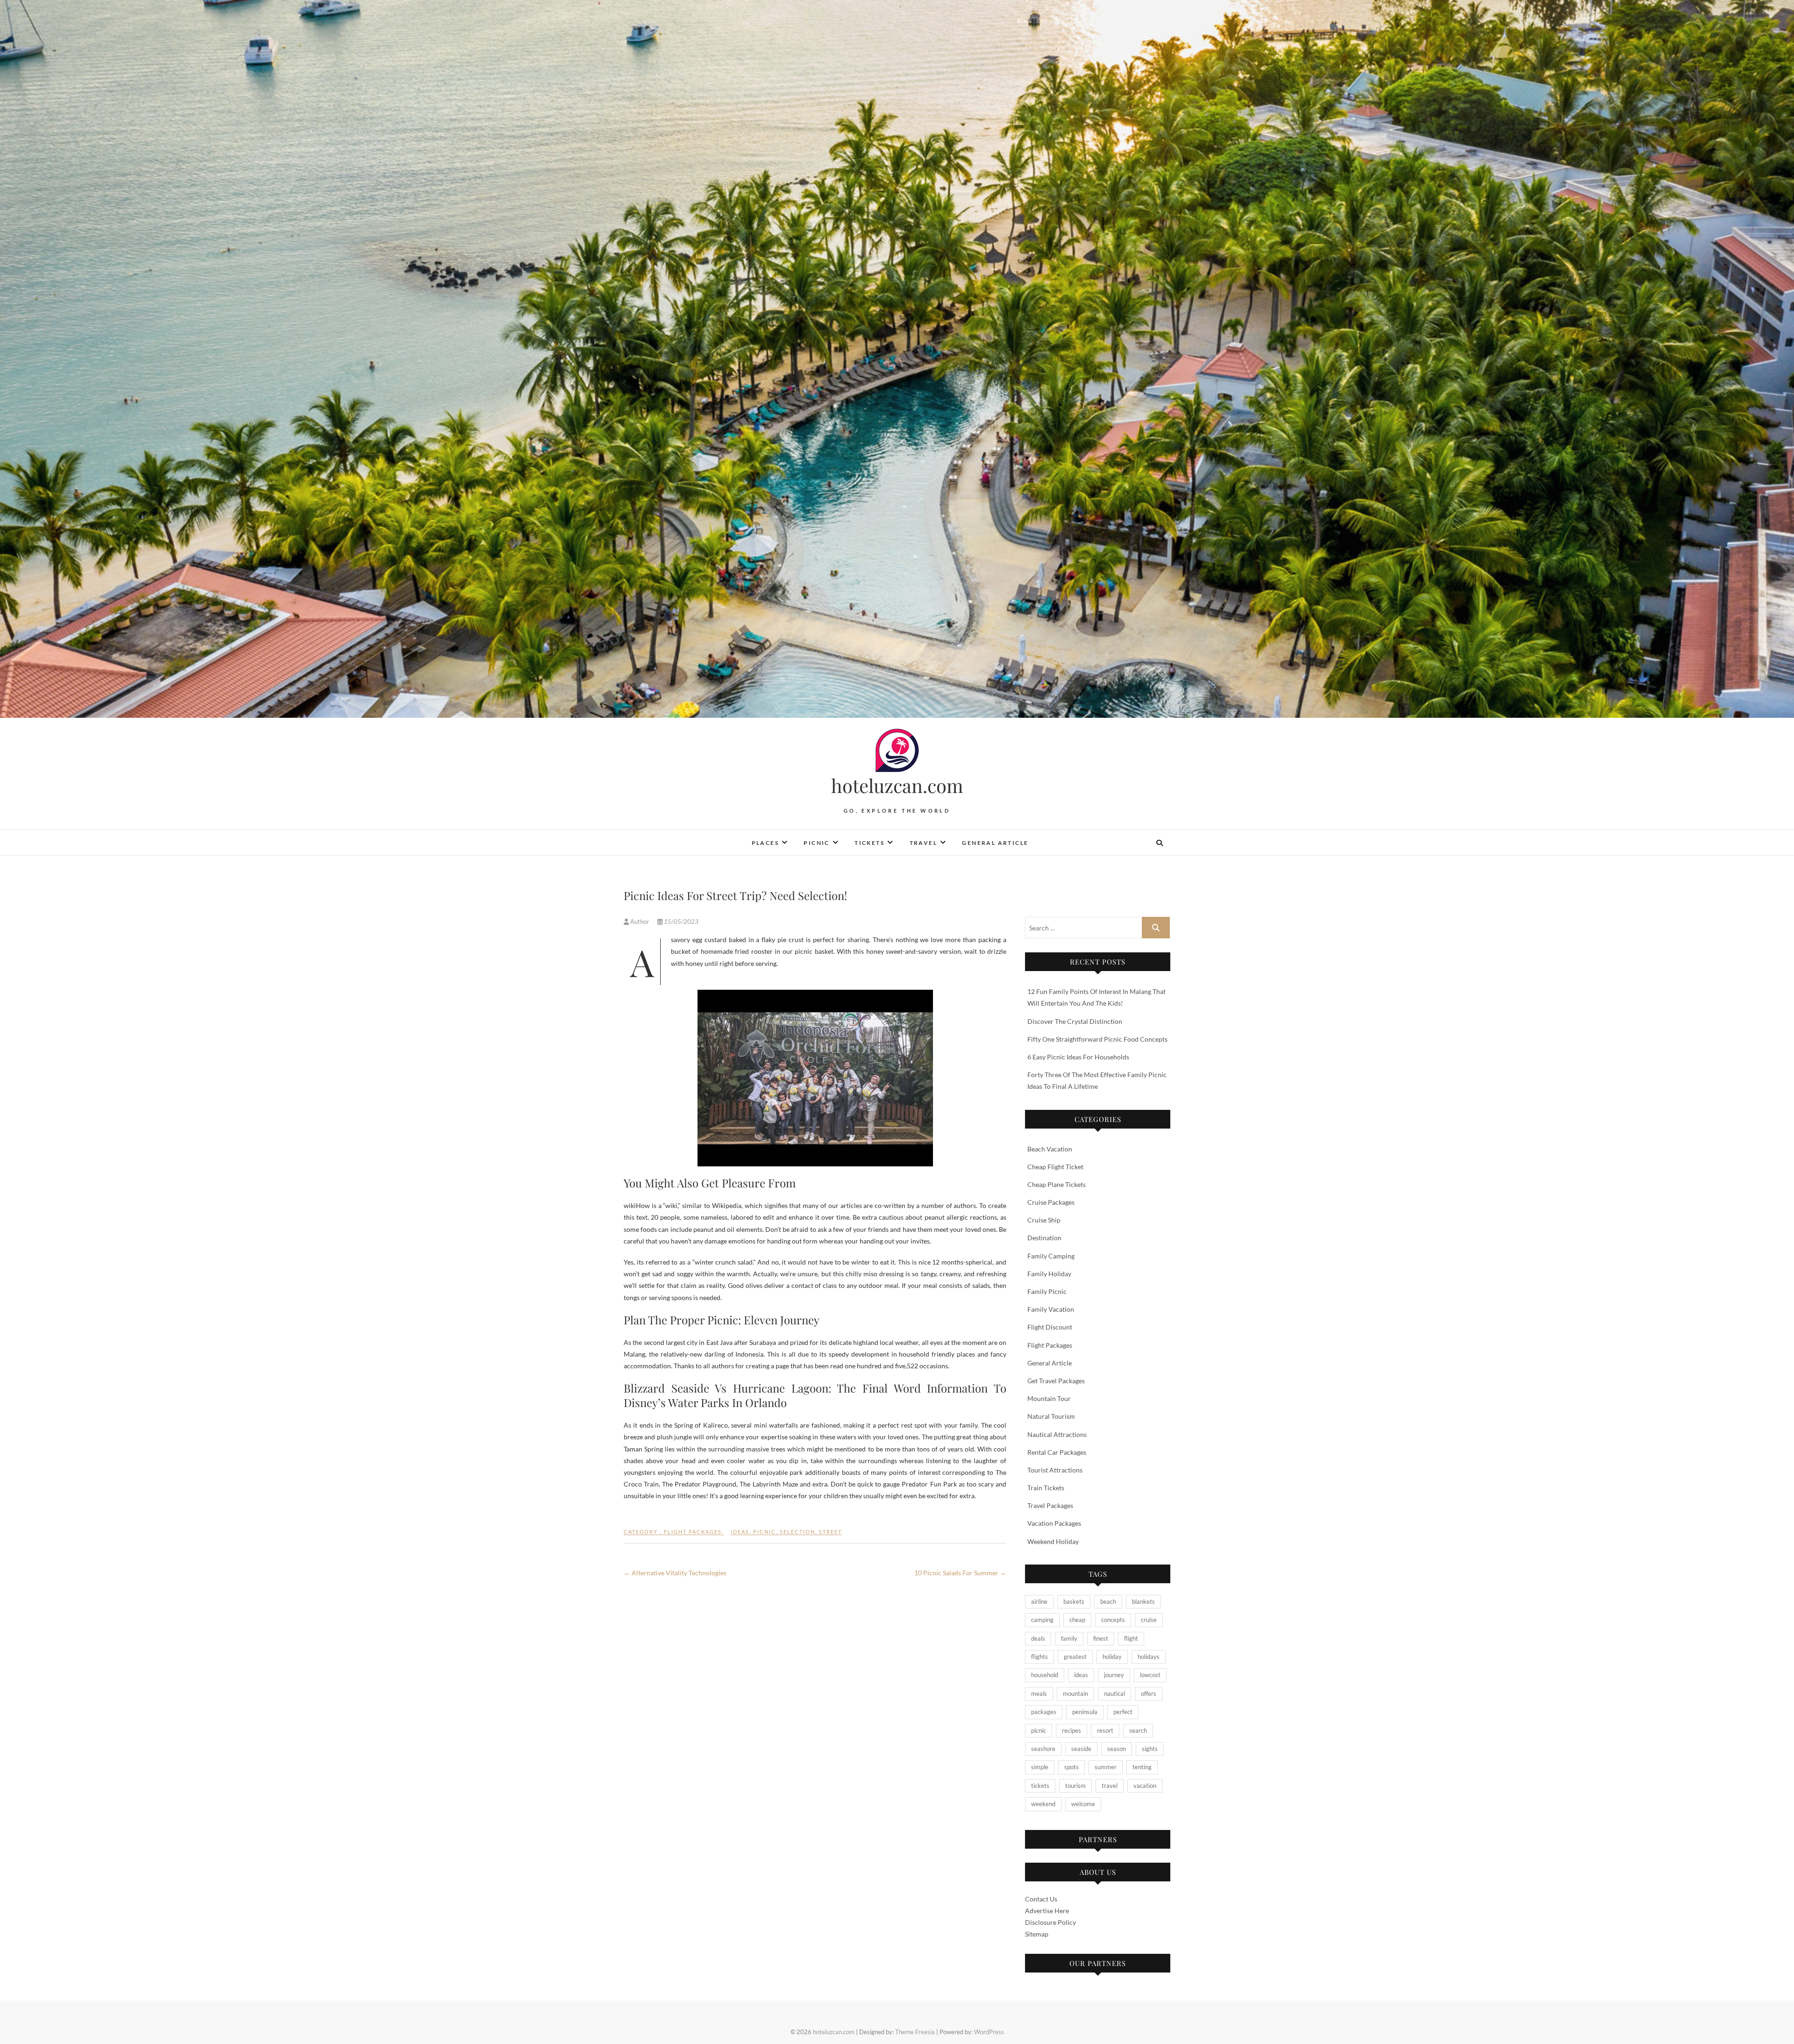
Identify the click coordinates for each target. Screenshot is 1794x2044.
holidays (1149, 1657)
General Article (995, 843)
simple (1040, 1767)
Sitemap (1037, 1934)
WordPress (989, 2032)
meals (1039, 1694)
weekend (1043, 1804)
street (830, 1532)
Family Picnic (1047, 1291)
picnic (765, 1532)
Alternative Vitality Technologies (675, 1573)
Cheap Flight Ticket (1055, 1167)
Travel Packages (1050, 1505)
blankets (1143, 1601)
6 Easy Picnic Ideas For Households (1078, 1057)
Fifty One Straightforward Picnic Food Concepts (1097, 1039)
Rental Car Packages (1057, 1452)
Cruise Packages (1051, 1202)
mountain (1075, 1694)
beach (1108, 1601)
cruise (1149, 1620)
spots (1071, 1767)
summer (1106, 1767)
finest (1101, 1638)
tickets (1040, 1786)
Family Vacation (1051, 1309)
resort (1105, 1730)
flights (1039, 1657)
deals (1038, 1638)
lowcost (1150, 1675)
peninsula (1085, 1712)
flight (1131, 1638)
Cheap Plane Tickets (1057, 1184)
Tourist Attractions (1055, 1470)
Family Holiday (1049, 1274)
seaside (1081, 1749)
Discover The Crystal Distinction (1075, 1021)
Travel (923, 843)
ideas (740, 1532)
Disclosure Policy (1050, 1922)
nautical (1114, 1694)
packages (1044, 1712)
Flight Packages (693, 1532)
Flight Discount (1050, 1327)
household (1045, 1675)
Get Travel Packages (1056, 1381)
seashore (1043, 1749)
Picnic (816, 843)
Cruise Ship (1044, 1220)
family (1069, 1638)
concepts (1113, 1620)
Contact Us (1041, 1899)
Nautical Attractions (1057, 1434)
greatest (1075, 1657)
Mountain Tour (1049, 1398)
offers (1149, 1694)
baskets (1074, 1601)
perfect (1123, 1712)
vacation (1145, 1786)
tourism (1075, 1786)
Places (765, 843)
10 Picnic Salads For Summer (960, 1573)
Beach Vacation (1050, 1149)
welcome (1083, 1804)
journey (1114, 1675)
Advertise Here (1047, 1911)
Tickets (869, 843)
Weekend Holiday (1053, 1541)
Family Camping (1051, 1256)
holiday (1112, 1657)
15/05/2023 (680, 922)
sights (1150, 1749)
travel (1110, 1786)
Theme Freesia (915, 2032)
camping (1042, 1620)
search (1138, 1730)
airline (1039, 1601)
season (1117, 1749)
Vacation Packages (1054, 1523)
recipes (1071, 1730)
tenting (1142, 1767)
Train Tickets (1046, 1488)
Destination (1044, 1238)
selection (797, 1532)
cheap (1077, 1620)
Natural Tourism (1051, 1416)
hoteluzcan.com (897, 786)
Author (640, 922)
